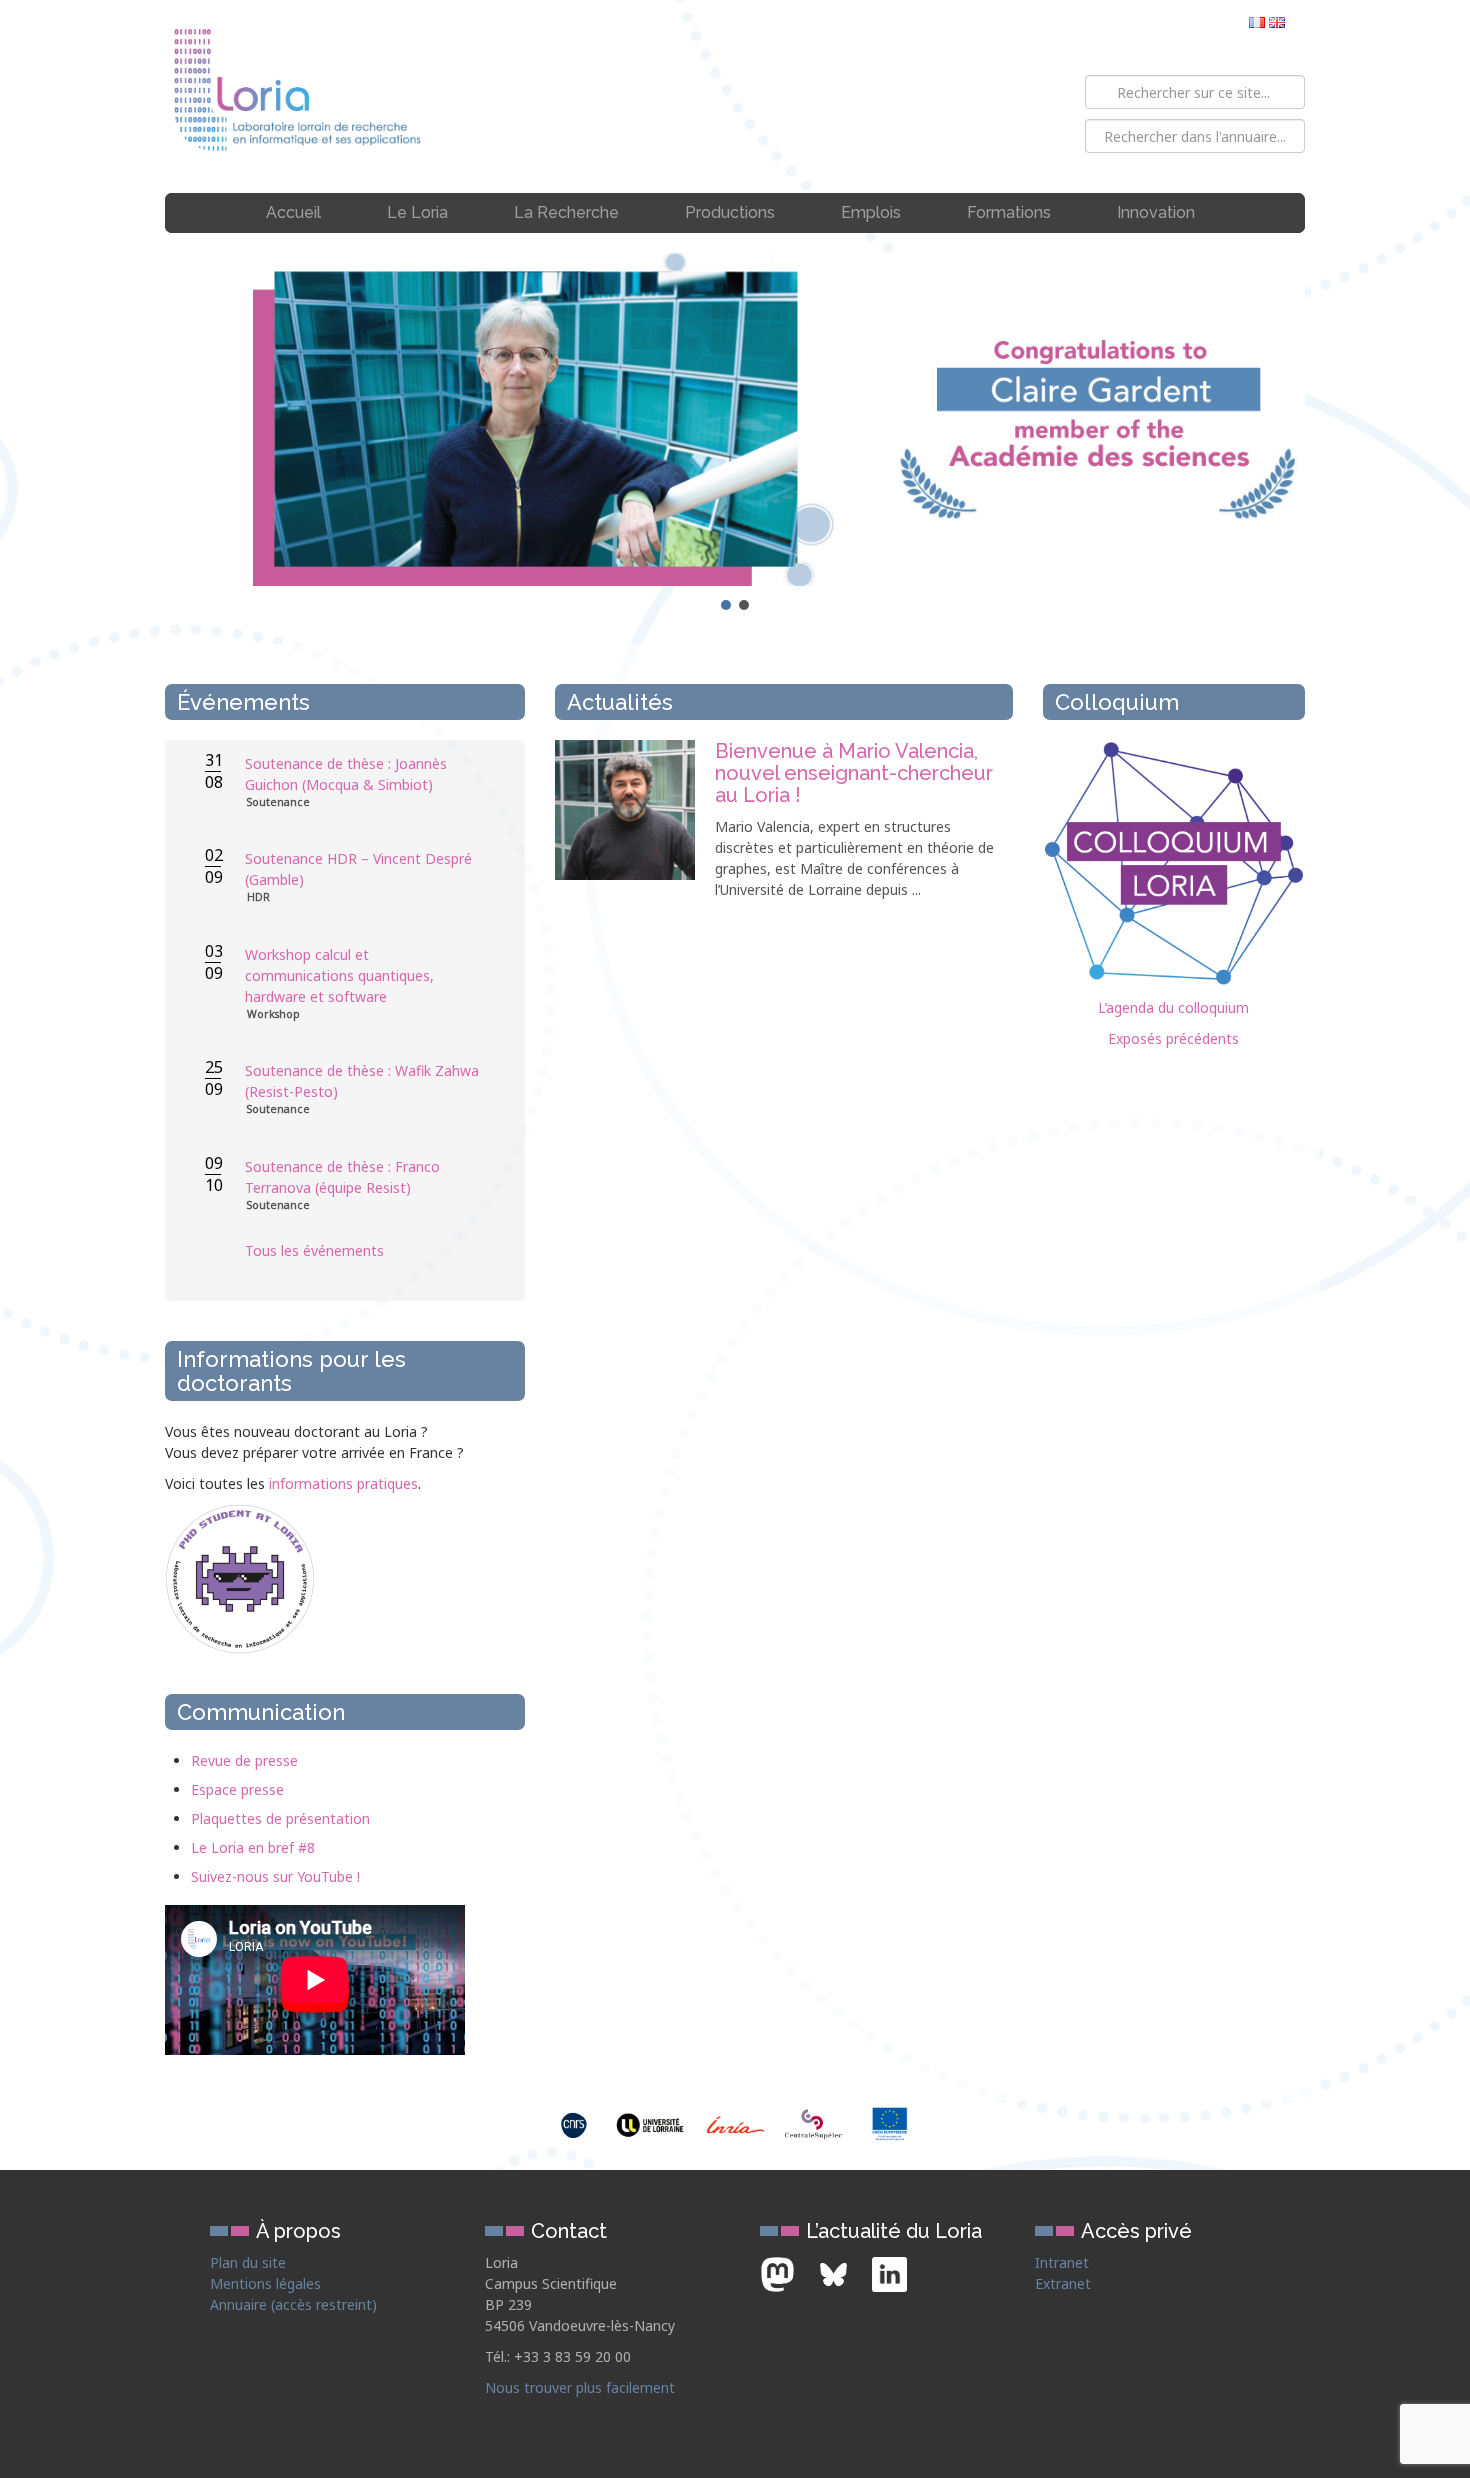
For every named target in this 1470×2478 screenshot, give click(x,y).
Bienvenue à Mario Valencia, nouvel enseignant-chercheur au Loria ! (854, 773)
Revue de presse (244, 1760)
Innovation (1156, 212)
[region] (735, 433)
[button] (735, 419)
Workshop (273, 1014)
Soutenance (278, 802)
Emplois (871, 212)
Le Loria (417, 212)
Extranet (1063, 2283)
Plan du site (248, 2262)
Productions (730, 212)
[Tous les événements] (365, 1290)
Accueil (293, 212)
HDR (258, 897)
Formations (1009, 212)
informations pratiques (343, 1483)
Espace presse (237, 1789)
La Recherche (566, 212)
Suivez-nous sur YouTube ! (275, 1876)
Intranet (1062, 2262)
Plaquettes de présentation (280, 1818)
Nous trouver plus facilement (580, 2387)
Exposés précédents (1173, 1038)
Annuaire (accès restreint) (293, 2304)
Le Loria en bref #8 (253, 1847)
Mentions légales (265, 2283)
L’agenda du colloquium (1173, 1007)
